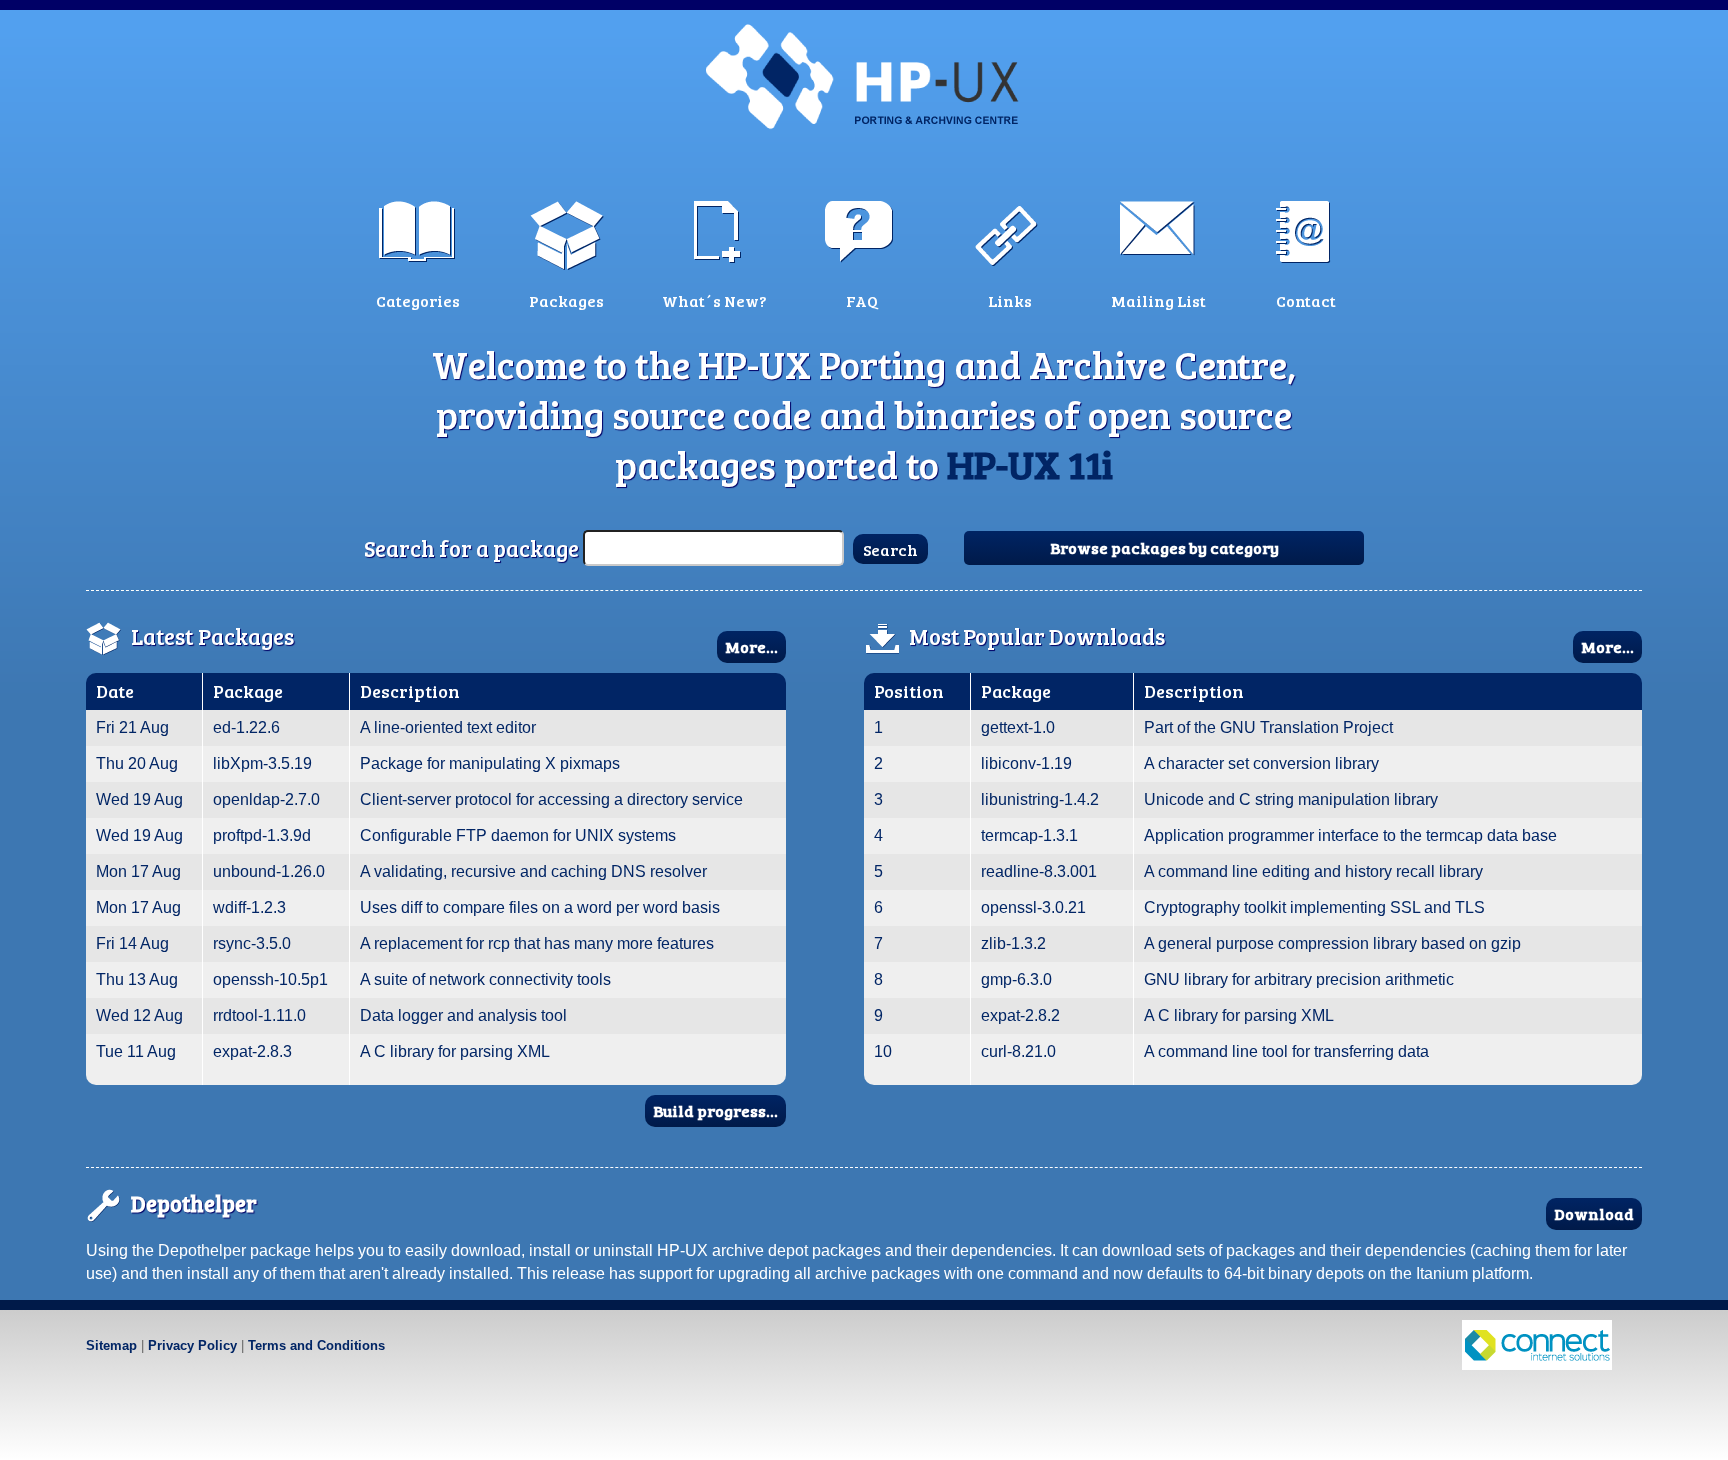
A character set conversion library (1261, 763)
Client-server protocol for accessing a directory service (551, 799)
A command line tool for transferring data (1286, 1051)
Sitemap (111, 1345)
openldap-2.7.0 (266, 799)
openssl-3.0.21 (1033, 907)
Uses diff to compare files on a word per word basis (540, 907)
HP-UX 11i (1030, 464)
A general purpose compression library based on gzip (1332, 943)
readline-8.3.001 (1039, 871)
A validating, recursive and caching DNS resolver (533, 871)
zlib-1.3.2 (1013, 943)
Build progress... (715, 1110)
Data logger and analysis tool (463, 1015)
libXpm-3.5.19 (262, 763)
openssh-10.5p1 (270, 979)
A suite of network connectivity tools (485, 979)
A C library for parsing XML (455, 1051)
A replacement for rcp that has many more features (537, 943)
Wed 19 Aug (139, 799)
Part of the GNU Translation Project (1268, 727)
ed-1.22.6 (246, 727)
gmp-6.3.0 (1016, 979)
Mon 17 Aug (138, 871)
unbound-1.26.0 (269, 871)
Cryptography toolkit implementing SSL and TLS (1314, 907)
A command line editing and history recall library (1313, 871)
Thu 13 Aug (137, 979)
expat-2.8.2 (1020, 1015)
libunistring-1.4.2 (1040, 799)
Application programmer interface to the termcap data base (1350, 835)
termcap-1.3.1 (1029, 835)
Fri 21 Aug (132, 727)
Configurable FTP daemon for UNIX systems (518, 835)
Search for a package (471, 548)
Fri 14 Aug (132, 943)
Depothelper (194, 1203)
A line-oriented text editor (448, 727)
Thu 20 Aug (137, 763)
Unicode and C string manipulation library (1291, 799)
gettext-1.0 (1018, 727)
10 (883, 1051)
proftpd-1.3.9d (262, 835)
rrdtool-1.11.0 (259, 1015)
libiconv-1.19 (1026, 763)
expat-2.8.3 (252, 1051)
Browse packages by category (1164, 547)
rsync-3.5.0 (252, 943)
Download (1594, 1213)
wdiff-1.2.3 (249, 907)
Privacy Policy (192, 1345)
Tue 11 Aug (136, 1051)
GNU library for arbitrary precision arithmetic (1299, 979)
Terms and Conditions (316, 1345)
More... (751, 646)
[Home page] (864, 75)
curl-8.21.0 (1018, 1051)
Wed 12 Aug (139, 1015)
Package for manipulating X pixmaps (490, 763)
